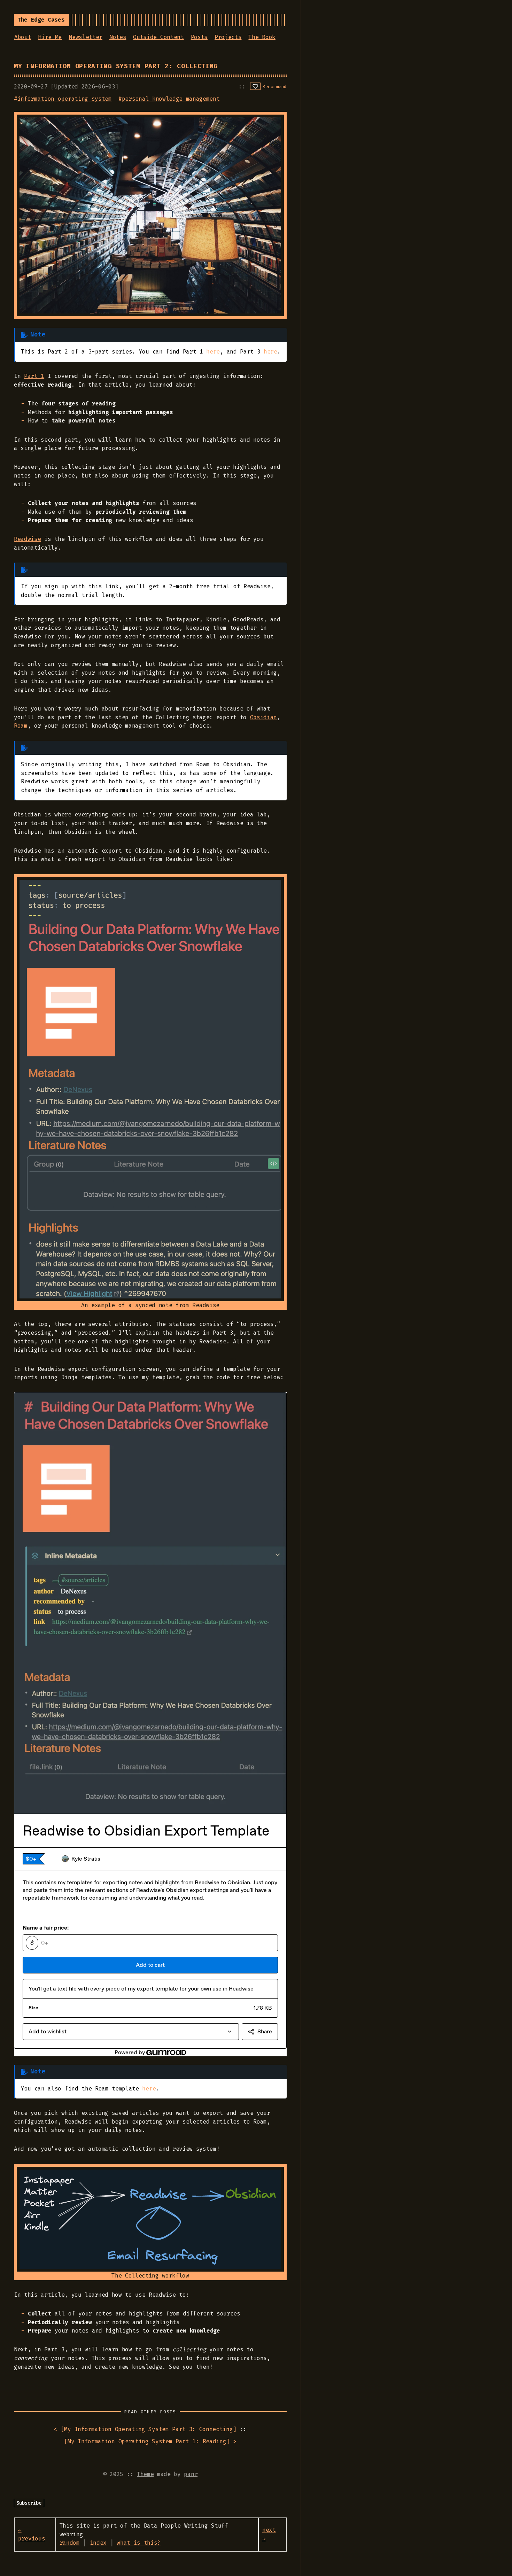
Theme (145, 2474)
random (70, 2543)
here (213, 352)
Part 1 (34, 376)
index (98, 2543)
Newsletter (86, 37)
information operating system (65, 99)
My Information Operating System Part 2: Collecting (116, 66)
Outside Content (158, 37)
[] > (150, 2441)
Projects (228, 37)
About (23, 37)
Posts (199, 37)
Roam (21, 726)
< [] (145, 2429)
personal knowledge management (171, 99)
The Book (262, 37)
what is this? (139, 2543)
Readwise (27, 539)
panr (191, 2474)
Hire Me (50, 37)
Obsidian (263, 717)
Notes (118, 37)
